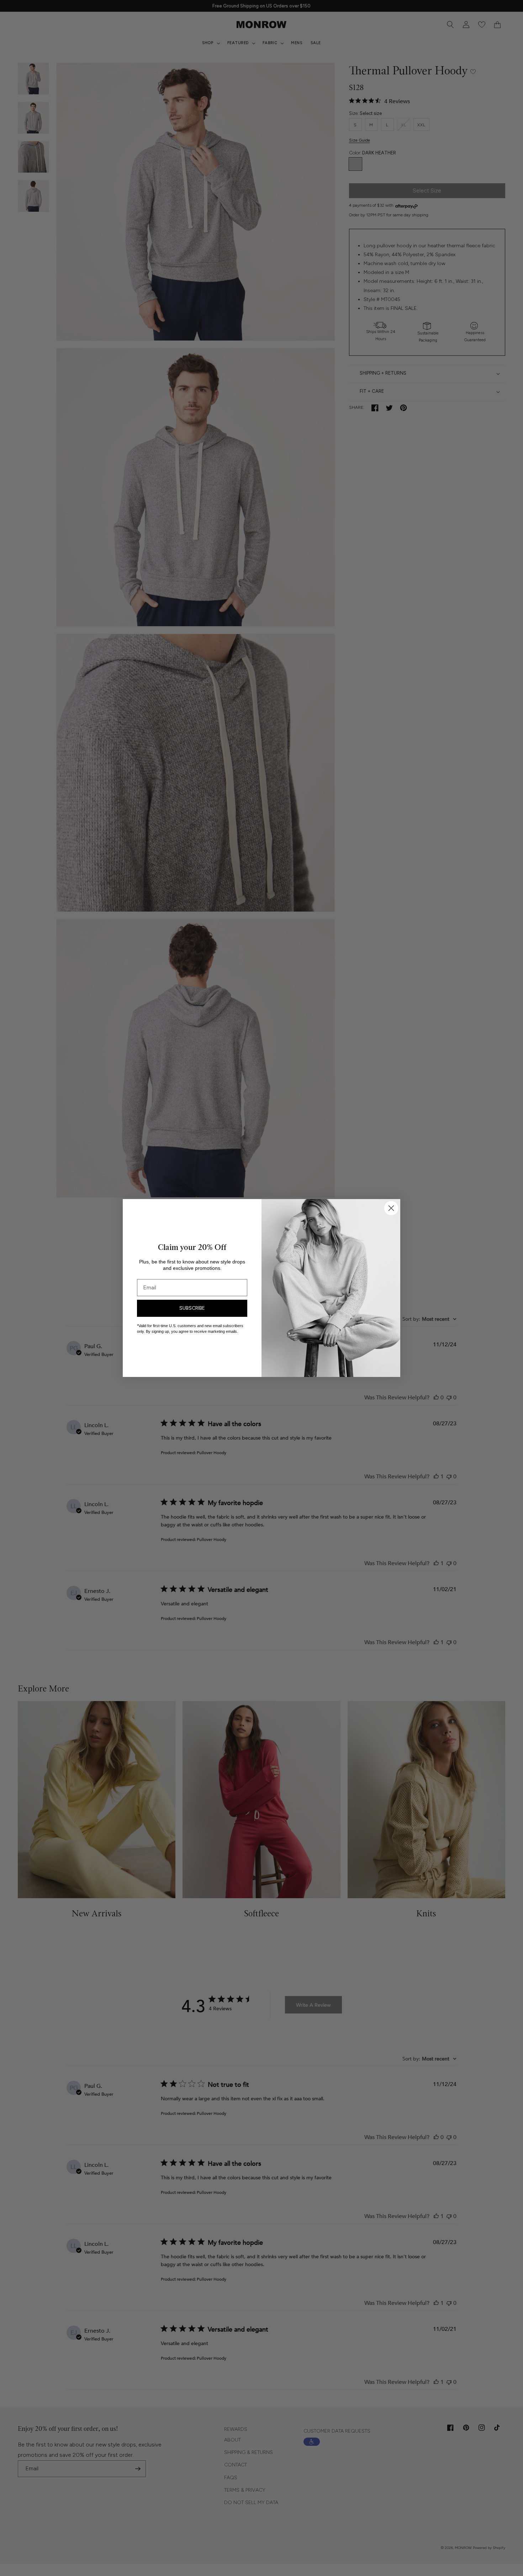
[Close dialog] (391, 1208)
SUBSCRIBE (192, 1308)
